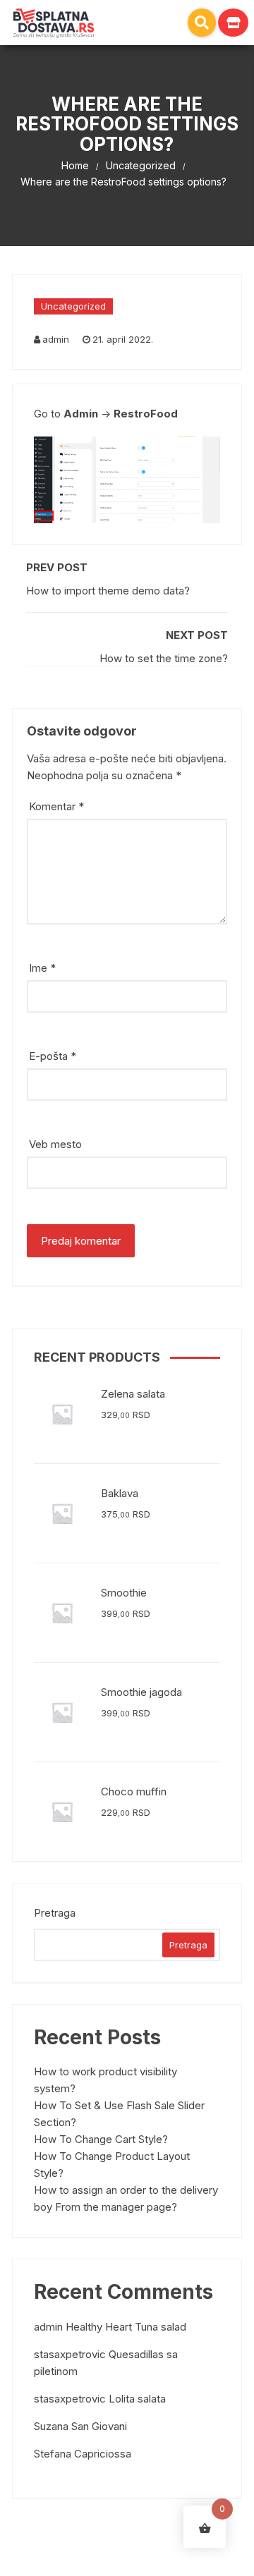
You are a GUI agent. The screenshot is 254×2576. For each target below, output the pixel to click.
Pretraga (55, 1913)
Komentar (56, 806)
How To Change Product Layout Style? (112, 2165)
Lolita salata (137, 2399)
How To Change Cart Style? (101, 2139)
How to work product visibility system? (105, 2080)
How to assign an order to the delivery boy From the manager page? (126, 2198)
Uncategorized (73, 306)
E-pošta (53, 1056)
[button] (202, 23)
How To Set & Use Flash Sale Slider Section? (119, 2114)
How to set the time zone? (164, 658)
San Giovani (99, 2426)
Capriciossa (103, 2454)
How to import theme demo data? (108, 591)
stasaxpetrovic (70, 2354)
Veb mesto (55, 1144)
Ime (42, 968)
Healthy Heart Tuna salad (126, 2327)
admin (56, 339)
